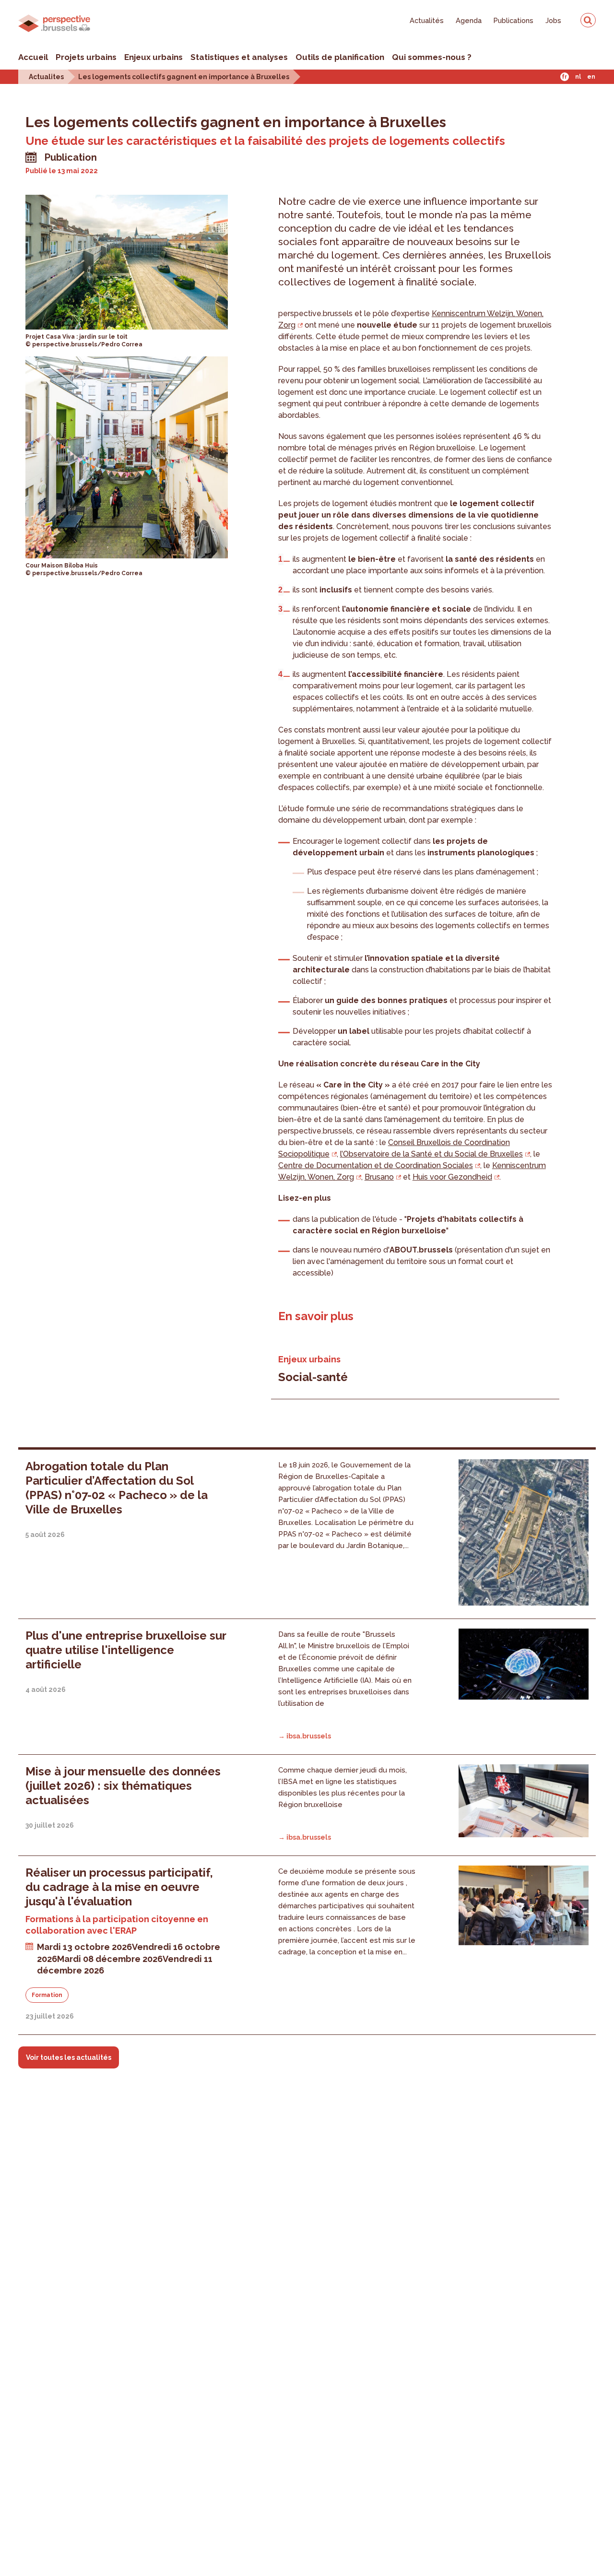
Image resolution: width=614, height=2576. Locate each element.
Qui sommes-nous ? (432, 57)
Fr (564, 77)
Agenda (469, 20)
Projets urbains (86, 57)
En (591, 77)
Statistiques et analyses (239, 57)
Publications (514, 20)
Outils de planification (340, 57)
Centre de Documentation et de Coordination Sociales (376, 1165)
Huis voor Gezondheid (452, 1177)
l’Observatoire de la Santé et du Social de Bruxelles (431, 1154)
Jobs (553, 20)
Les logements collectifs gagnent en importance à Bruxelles (184, 77)
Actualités (427, 20)
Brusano (379, 1177)
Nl (578, 77)
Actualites (46, 77)
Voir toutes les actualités (69, 2057)
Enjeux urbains (153, 57)
